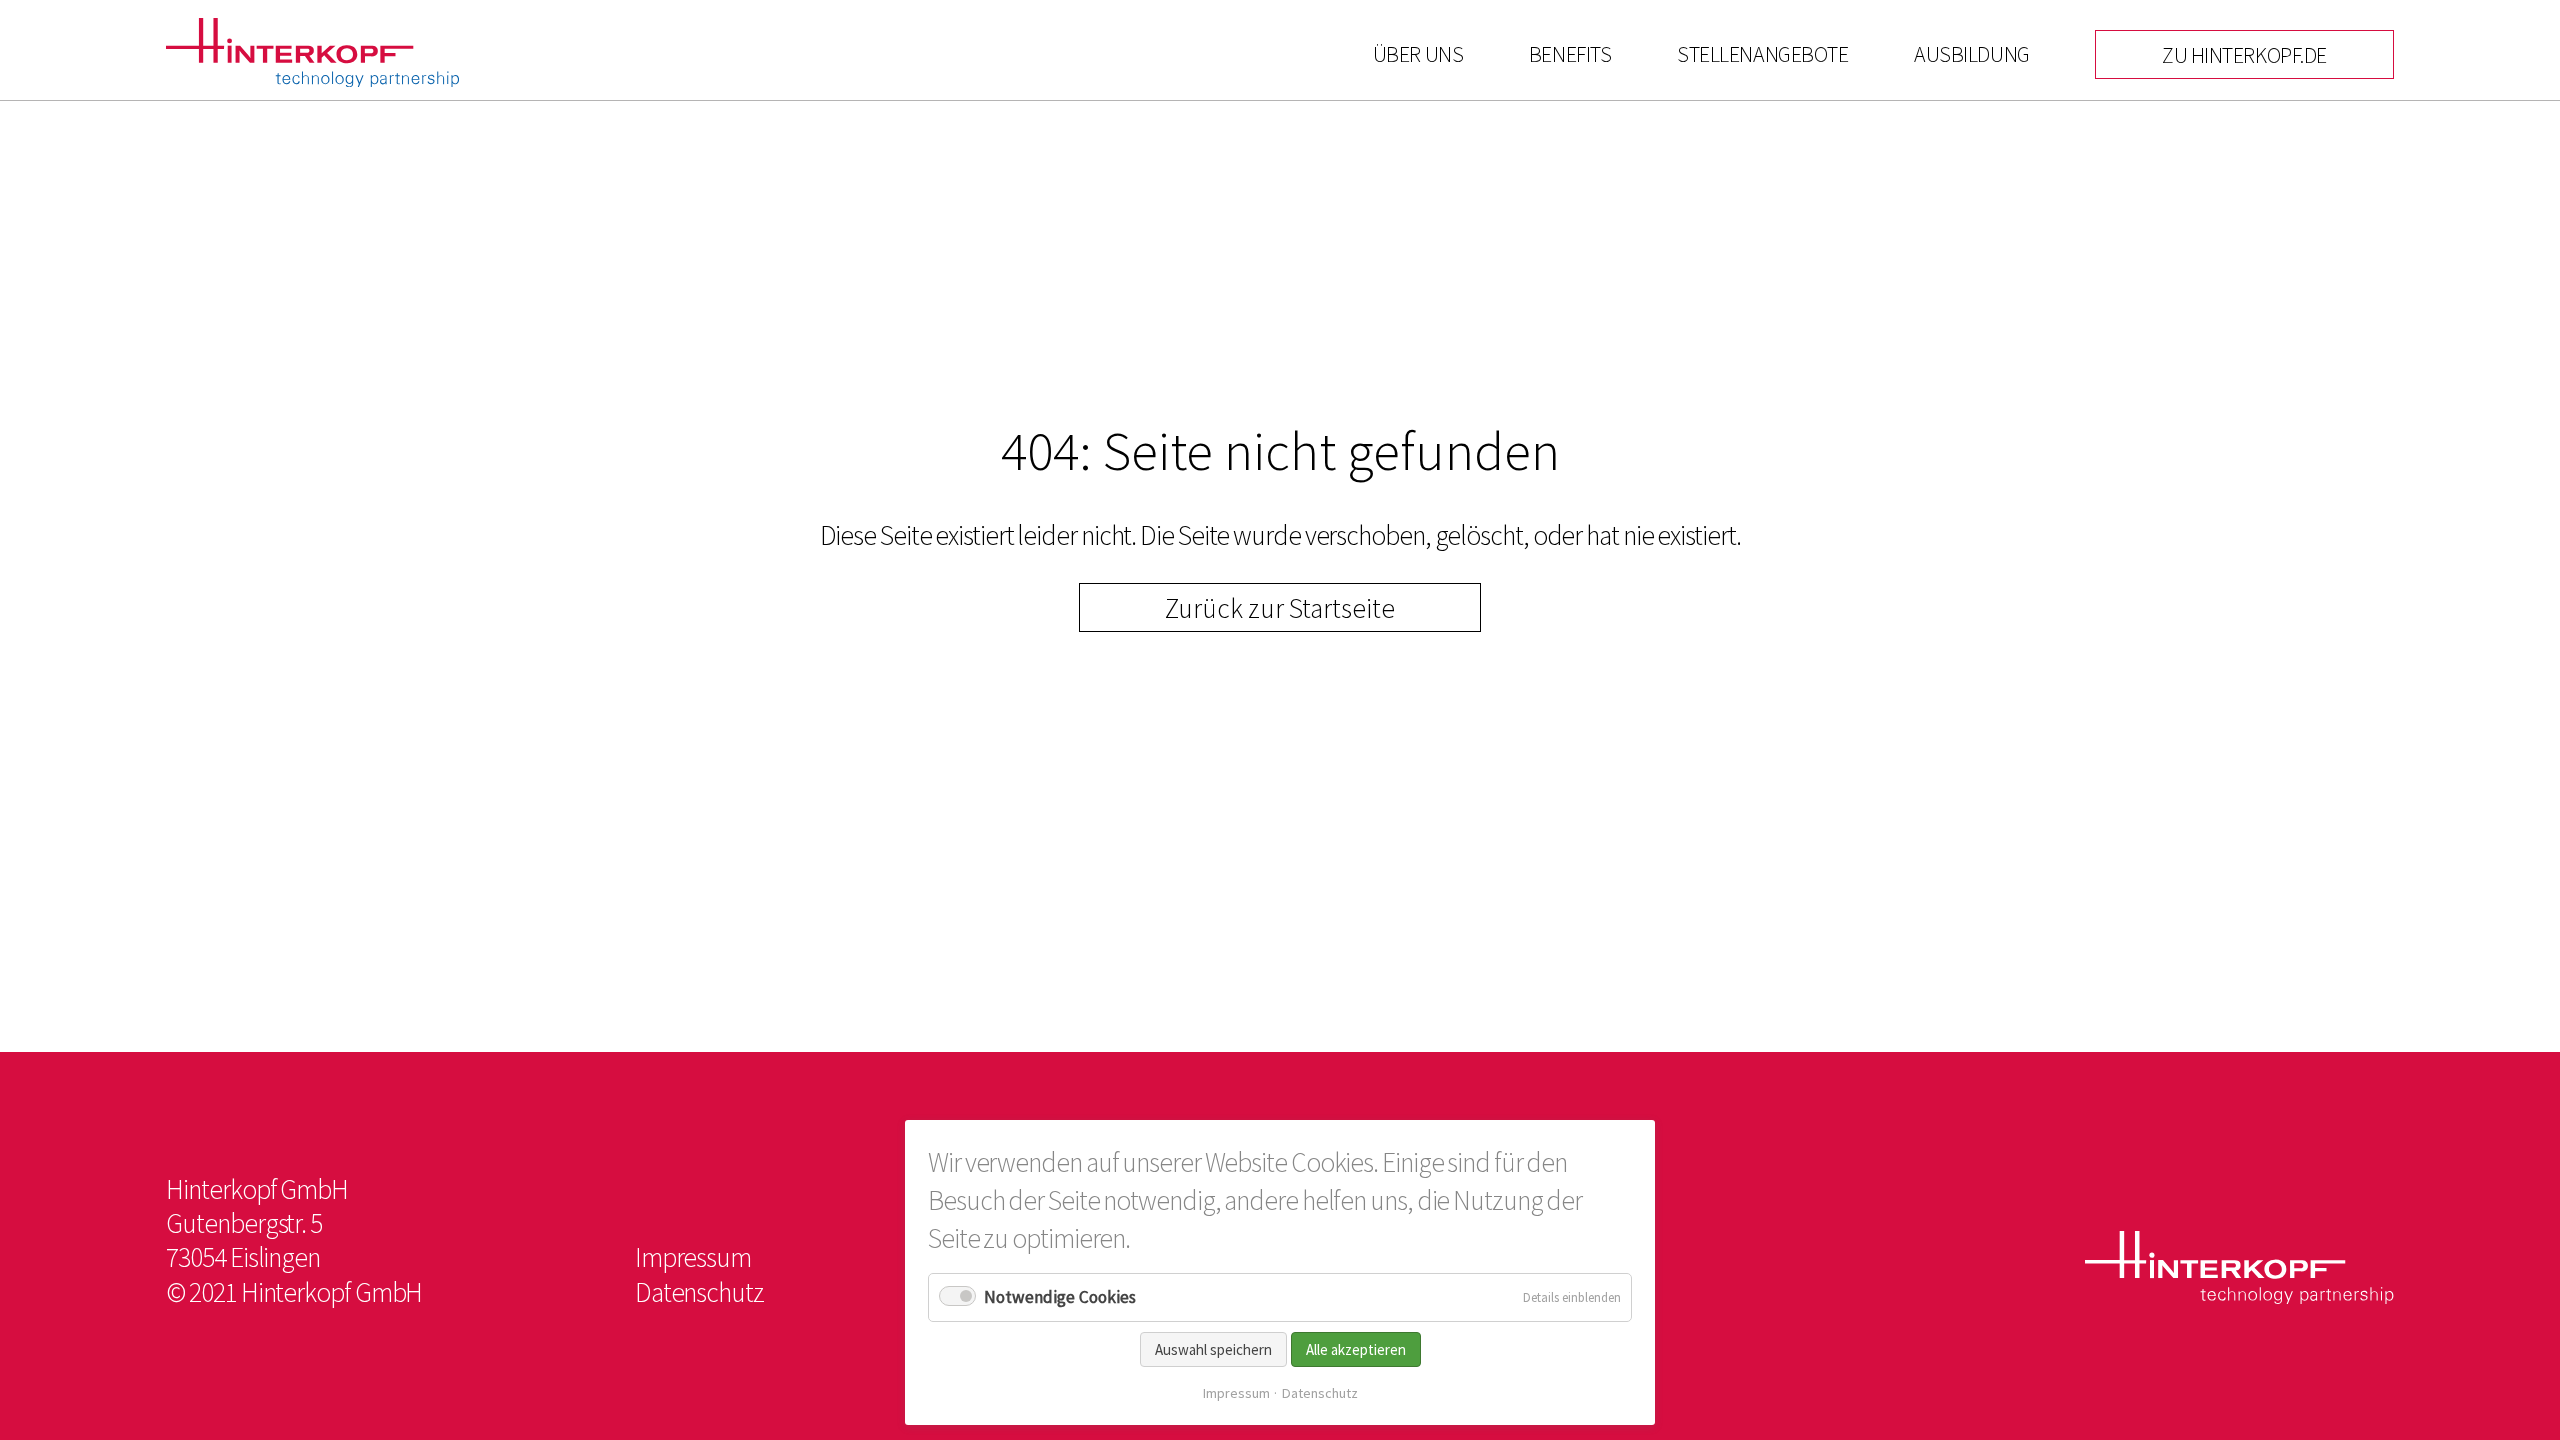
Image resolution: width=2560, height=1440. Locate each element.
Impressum (1236, 1393)
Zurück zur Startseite (1280, 608)
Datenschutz (1320, 1393)
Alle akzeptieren (1356, 1349)
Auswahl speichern (1213, 1349)
